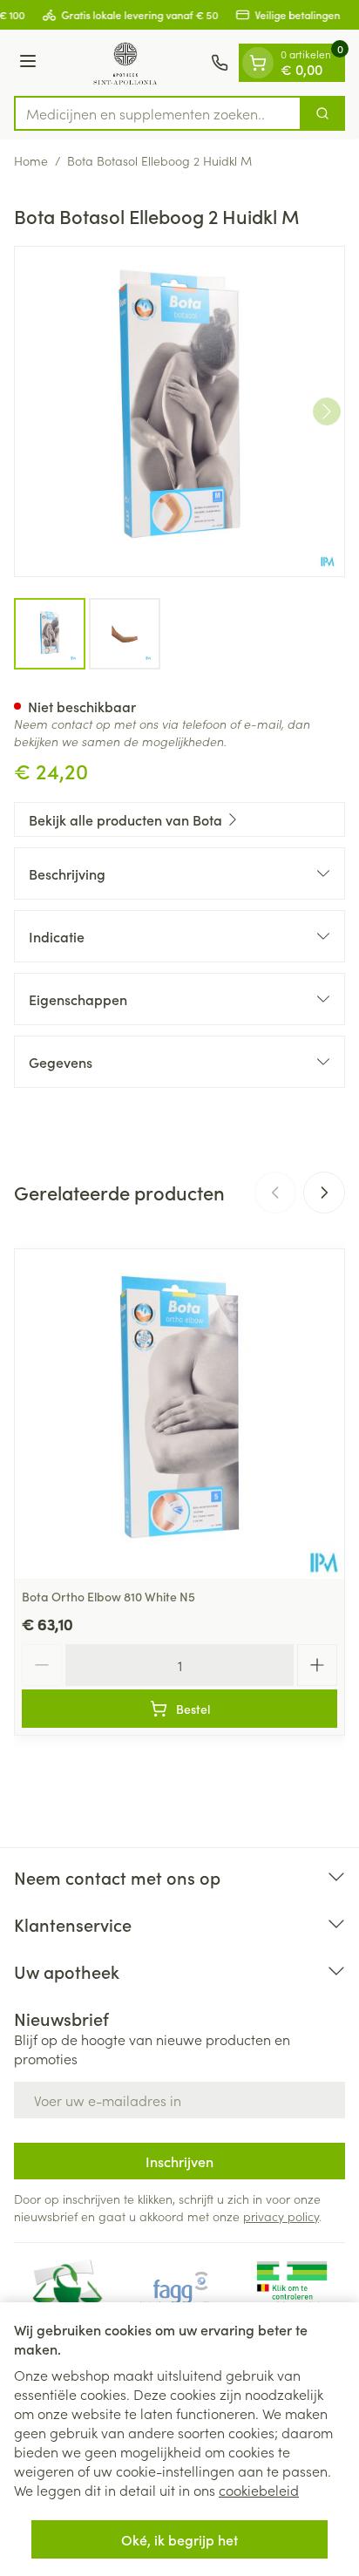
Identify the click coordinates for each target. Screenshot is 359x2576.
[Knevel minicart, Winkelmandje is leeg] (258, 63)
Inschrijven (179, 2161)
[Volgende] (327, 411)
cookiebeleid (259, 2490)
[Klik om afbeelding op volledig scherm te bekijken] (179, 411)
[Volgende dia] (324, 1193)
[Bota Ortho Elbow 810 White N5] (179, 1414)
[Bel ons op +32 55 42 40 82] (220, 63)
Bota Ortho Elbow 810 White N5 (108, 1596)
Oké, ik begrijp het (179, 2539)
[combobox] (158, 113)
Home (31, 160)
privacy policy (281, 2216)
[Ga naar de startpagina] (126, 63)
